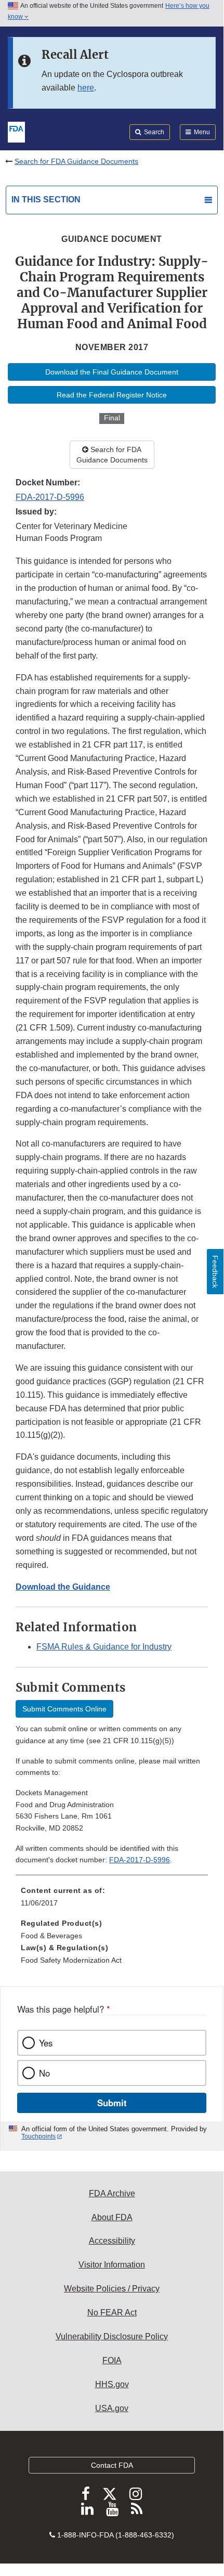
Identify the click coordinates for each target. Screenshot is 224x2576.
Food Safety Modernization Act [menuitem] (71, 1960)
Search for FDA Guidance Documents (76, 161)
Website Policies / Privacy (112, 2289)
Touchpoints (38, 2136)
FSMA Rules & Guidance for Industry (104, 1647)
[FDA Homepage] (16, 131)
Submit (112, 2103)
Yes (46, 2043)
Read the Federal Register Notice (112, 395)
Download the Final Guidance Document (112, 372)
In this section (46, 199)
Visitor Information (112, 2265)
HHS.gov (112, 2384)
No (44, 2073)
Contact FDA (112, 2465)
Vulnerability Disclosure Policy (112, 2336)
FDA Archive (112, 2193)
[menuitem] (112, 1900)
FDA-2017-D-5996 (50, 497)
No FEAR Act (112, 2313)
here (86, 88)
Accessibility (112, 2241)
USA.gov (112, 2408)
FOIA (112, 2360)
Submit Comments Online (64, 1709)
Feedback (215, 1272)
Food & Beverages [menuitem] (51, 1936)
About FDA (112, 2217)
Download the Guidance (63, 1587)
